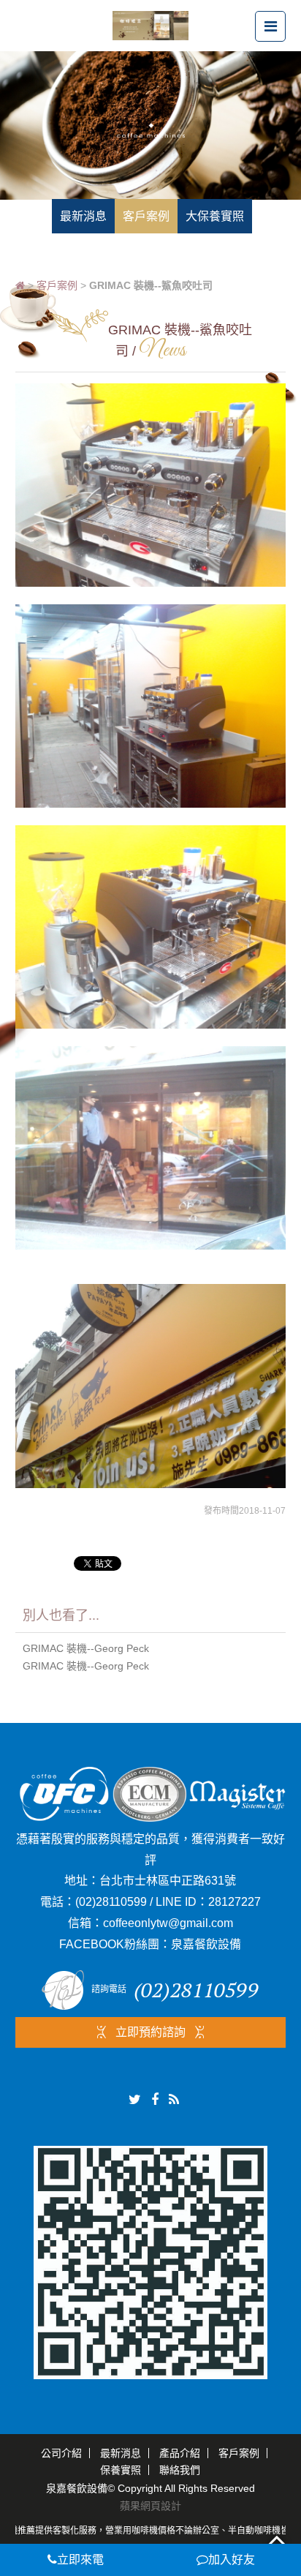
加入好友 (232, 2560)
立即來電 (80, 2560)
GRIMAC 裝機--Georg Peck (86, 1648)
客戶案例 (57, 285)
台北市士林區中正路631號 (168, 1881)
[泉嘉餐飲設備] (150, 25)
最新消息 (121, 2453)
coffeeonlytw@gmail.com (168, 1923)
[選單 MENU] (270, 26)
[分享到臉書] (155, 2100)
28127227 (235, 1902)
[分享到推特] (135, 2100)
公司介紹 (61, 2453)
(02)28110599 (111, 1902)
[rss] (174, 2100)
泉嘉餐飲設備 (206, 1944)
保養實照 (121, 2470)
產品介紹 (180, 2453)
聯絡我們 (180, 2470)
